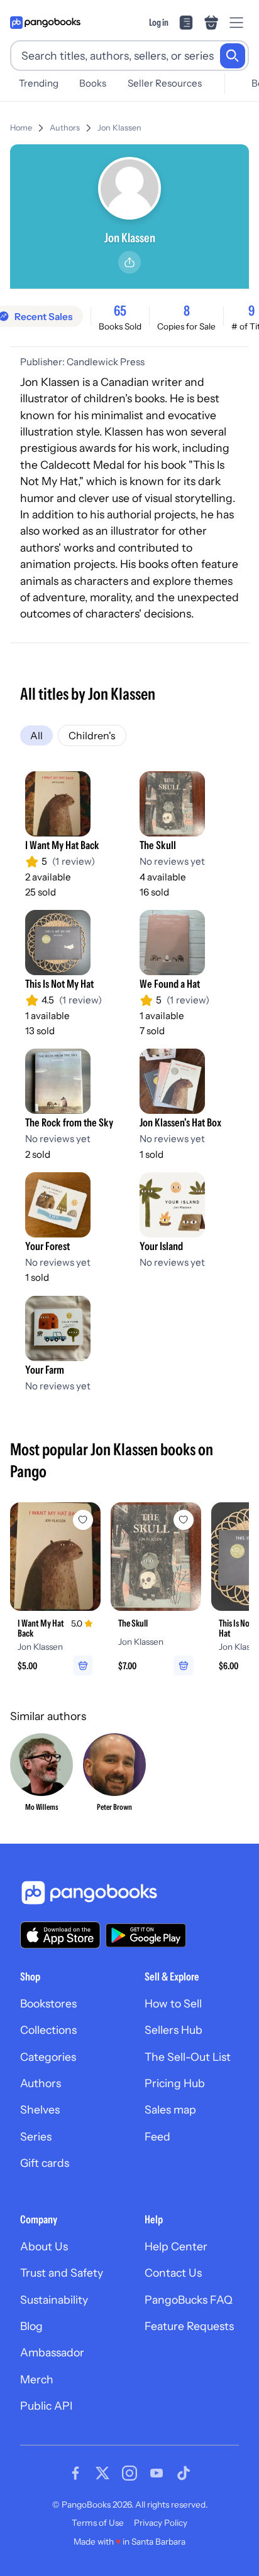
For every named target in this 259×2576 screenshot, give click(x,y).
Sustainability (54, 2300)
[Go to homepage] (45, 23)
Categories (48, 2057)
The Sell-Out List (188, 2057)
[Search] (233, 56)
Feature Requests (189, 2326)
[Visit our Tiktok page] (184, 2473)
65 (120, 311)
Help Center (176, 2246)
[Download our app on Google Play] (146, 1935)
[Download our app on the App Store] (60, 1935)
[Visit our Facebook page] (75, 2473)
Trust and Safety (62, 2273)
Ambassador (52, 2352)
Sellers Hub (174, 2030)
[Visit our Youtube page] (157, 2473)
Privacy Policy (161, 2523)
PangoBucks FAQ (189, 2300)
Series (36, 2136)
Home (21, 128)
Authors (65, 128)
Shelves (40, 2109)
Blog (31, 2326)
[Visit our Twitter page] (102, 2473)
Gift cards (45, 2163)
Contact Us (173, 2273)
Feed (157, 2136)
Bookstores (48, 2003)
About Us (44, 2246)
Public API (46, 2406)
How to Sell (173, 2003)
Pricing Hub (175, 2083)
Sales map (170, 2109)
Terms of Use (98, 2523)
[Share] (129, 262)
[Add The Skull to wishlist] (184, 1520)
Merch (37, 2379)
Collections (48, 2030)
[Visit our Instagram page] (129, 2473)
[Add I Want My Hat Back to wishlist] (83, 1520)
